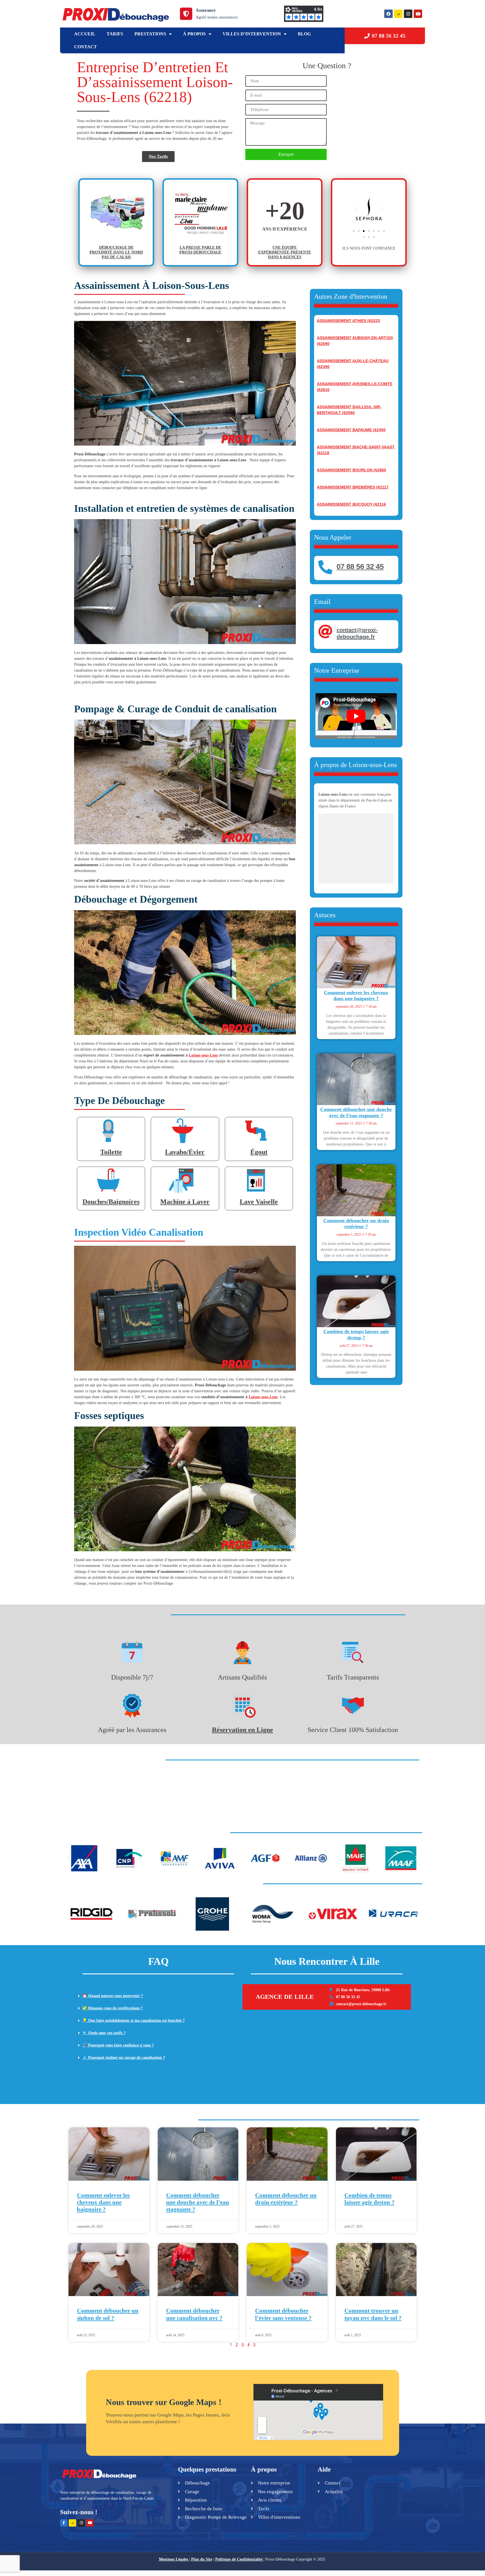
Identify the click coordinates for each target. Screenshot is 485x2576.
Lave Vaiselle (259, 1202)
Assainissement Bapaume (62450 (351, 430)
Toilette (111, 1152)
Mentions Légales (173, 2559)
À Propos (194, 34)
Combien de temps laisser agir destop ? (356, 1334)
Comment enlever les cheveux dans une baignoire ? (356, 996)
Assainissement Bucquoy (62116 (351, 504)
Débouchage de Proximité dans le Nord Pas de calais (116, 252)
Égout (259, 1152)
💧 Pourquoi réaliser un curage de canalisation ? (124, 2058)
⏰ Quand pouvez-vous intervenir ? (113, 1996)
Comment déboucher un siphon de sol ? (108, 2314)
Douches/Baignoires (111, 1202)
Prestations (150, 34)
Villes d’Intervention (252, 34)
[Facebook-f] (64, 2523)
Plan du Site (202, 2559)
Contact (85, 47)
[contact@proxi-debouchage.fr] (325, 631)
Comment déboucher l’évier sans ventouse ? (283, 2314)
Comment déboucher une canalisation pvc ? (194, 2314)
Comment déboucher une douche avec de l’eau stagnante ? (356, 1112)
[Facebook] (388, 14)
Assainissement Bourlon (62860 (352, 470)
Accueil (85, 34)
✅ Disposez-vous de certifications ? (112, 2008)
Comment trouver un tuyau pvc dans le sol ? (373, 2314)
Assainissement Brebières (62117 (353, 487)
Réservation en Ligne (242, 1730)
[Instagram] (408, 14)
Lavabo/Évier (185, 1152)
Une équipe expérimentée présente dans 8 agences (285, 252)
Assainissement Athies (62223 (348, 321)
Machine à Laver (185, 1202)
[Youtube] (418, 14)
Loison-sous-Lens (203, 1055)
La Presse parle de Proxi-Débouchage (200, 250)
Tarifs (115, 34)
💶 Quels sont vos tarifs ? (104, 2033)
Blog (304, 34)
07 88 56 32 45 (360, 567)
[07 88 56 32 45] (325, 567)
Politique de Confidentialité (239, 2559)
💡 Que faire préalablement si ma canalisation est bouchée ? (133, 2021)
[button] (356, 209)
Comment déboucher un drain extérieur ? (356, 1224)
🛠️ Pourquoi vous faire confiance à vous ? (118, 2045)
